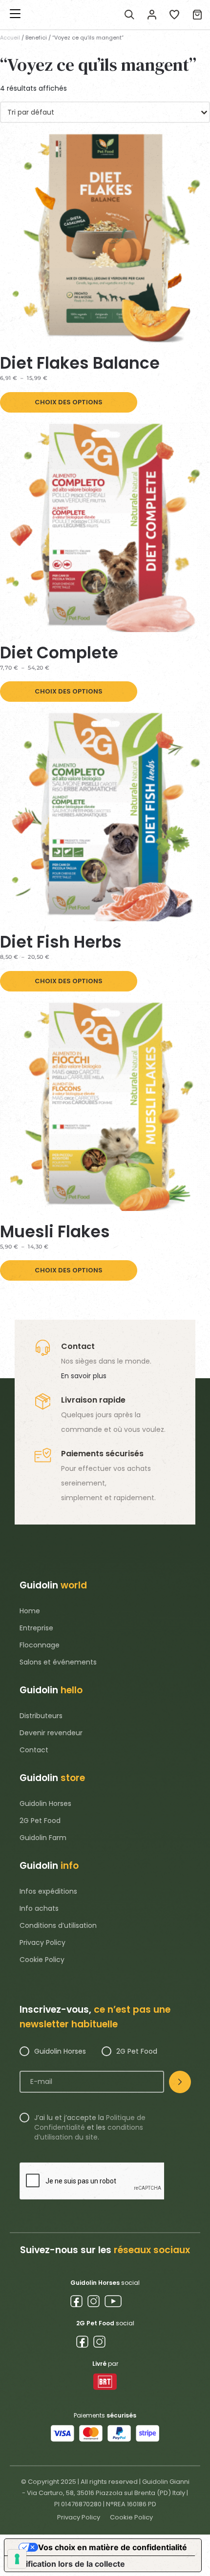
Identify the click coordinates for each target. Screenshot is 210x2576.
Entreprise (36, 1628)
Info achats (39, 1908)
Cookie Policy (42, 1960)
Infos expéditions (48, 1891)
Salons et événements (58, 1662)
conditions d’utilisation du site (89, 2132)
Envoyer (180, 2082)
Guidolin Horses (45, 1803)
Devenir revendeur (51, 1733)
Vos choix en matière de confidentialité (113, 2547)
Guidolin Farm (43, 1838)
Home (30, 1611)
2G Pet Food (40, 1821)
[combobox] (105, 112)
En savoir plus (84, 1376)
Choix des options (69, 402)
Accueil (10, 38)
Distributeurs (41, 1716)
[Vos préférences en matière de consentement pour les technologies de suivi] (17, 2559)
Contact (34, 1750)
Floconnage (40, 1645)
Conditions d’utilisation (58, 1925)
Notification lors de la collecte (69, 2564)
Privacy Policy (42, 1942)
